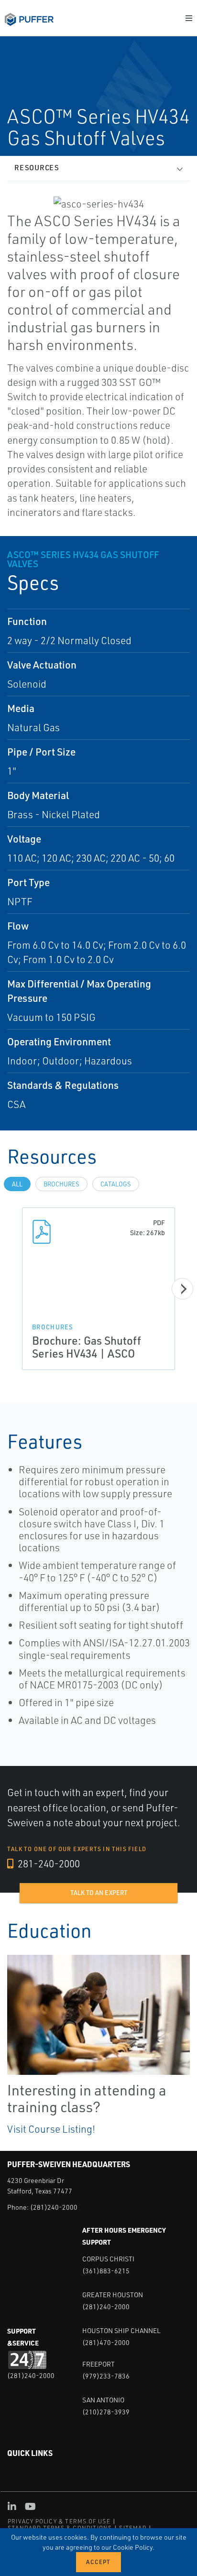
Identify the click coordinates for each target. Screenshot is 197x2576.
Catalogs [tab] (116, 1184)
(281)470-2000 (106, 2342)
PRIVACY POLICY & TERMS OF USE (59, 2521)
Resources (37, 168)
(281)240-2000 (54, 2207)
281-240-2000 (48, 1863)
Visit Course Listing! (51, 2129)
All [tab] (17, 1184)
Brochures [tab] (61, 1184)
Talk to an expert (99, 1893)
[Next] (182, 1289)
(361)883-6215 (106, 2271)
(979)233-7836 (106, 2376)
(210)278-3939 (106, 2412)
